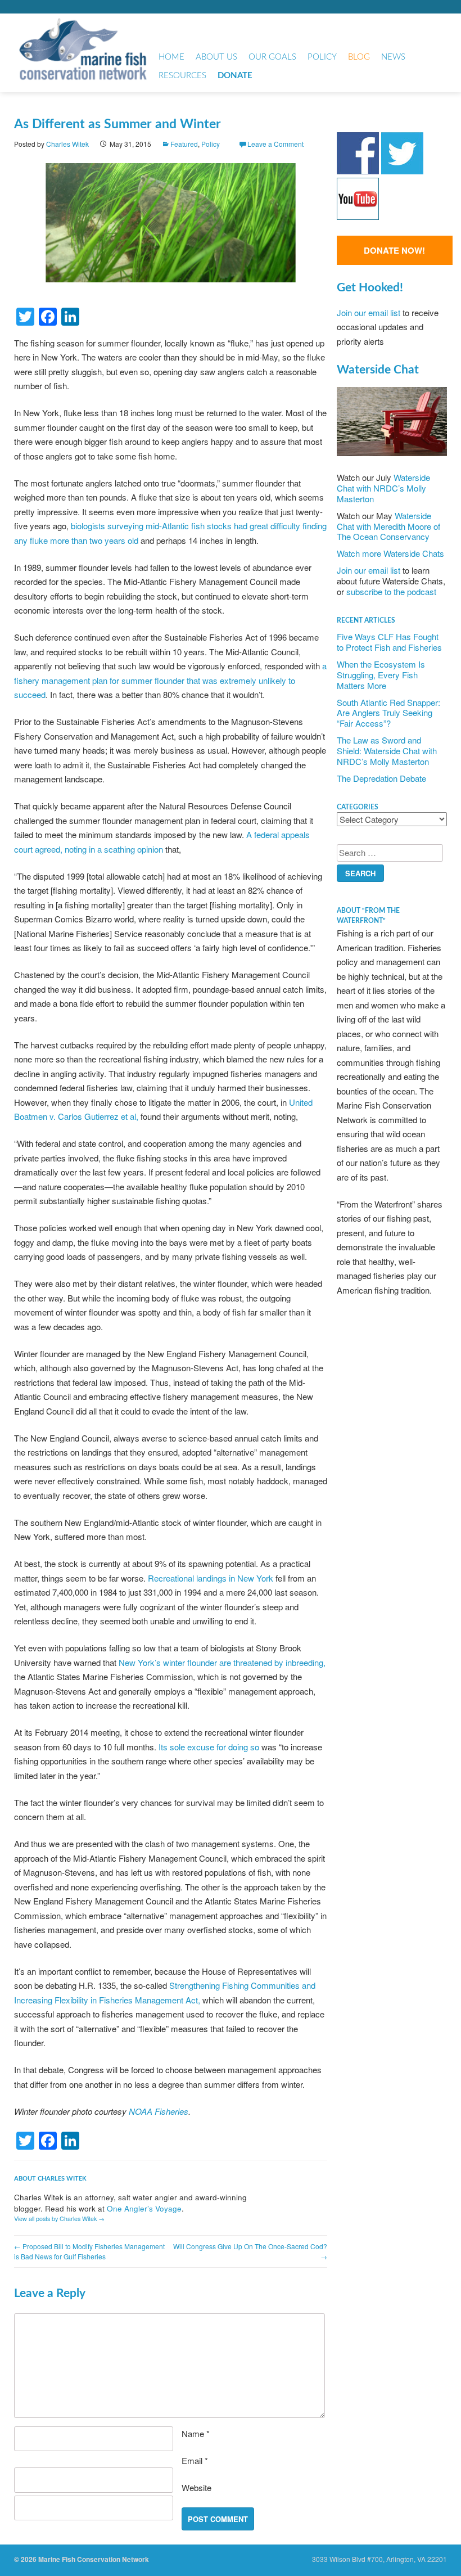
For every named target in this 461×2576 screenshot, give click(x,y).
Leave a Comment (275, 144)
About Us (216, 57)
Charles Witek (67, 144)
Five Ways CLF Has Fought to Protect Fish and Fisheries (389, 642)
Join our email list (369, 312)
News (393, 57)
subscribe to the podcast (391, 591)
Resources (182, 76)
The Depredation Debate (381, 778)
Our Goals (272, 57)
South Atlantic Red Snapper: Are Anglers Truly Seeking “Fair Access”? (388, 713)
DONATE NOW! (394, 250)
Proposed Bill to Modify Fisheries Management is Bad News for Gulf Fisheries (89, 2251)
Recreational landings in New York (211, 1578)
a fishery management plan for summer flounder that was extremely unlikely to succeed (170, 680)
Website (196, 2487)
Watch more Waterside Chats (390, 553)
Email (195, 2460)
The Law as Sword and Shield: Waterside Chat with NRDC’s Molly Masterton (387, 751)
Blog (359, 57)
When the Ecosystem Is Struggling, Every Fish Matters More (381, 675)
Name (196, 2433)
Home (171, 57)
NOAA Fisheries (159, 2111)
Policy (322, 57)
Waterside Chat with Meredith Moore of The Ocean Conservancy (388, 526)
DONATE (235, 76)
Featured (184, 144)
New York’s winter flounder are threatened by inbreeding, (222, 1662)
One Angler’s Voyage (144, 2208)
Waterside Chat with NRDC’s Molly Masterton (383, 488)
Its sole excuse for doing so (209, 1747)
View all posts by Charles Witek (59, 2219)
